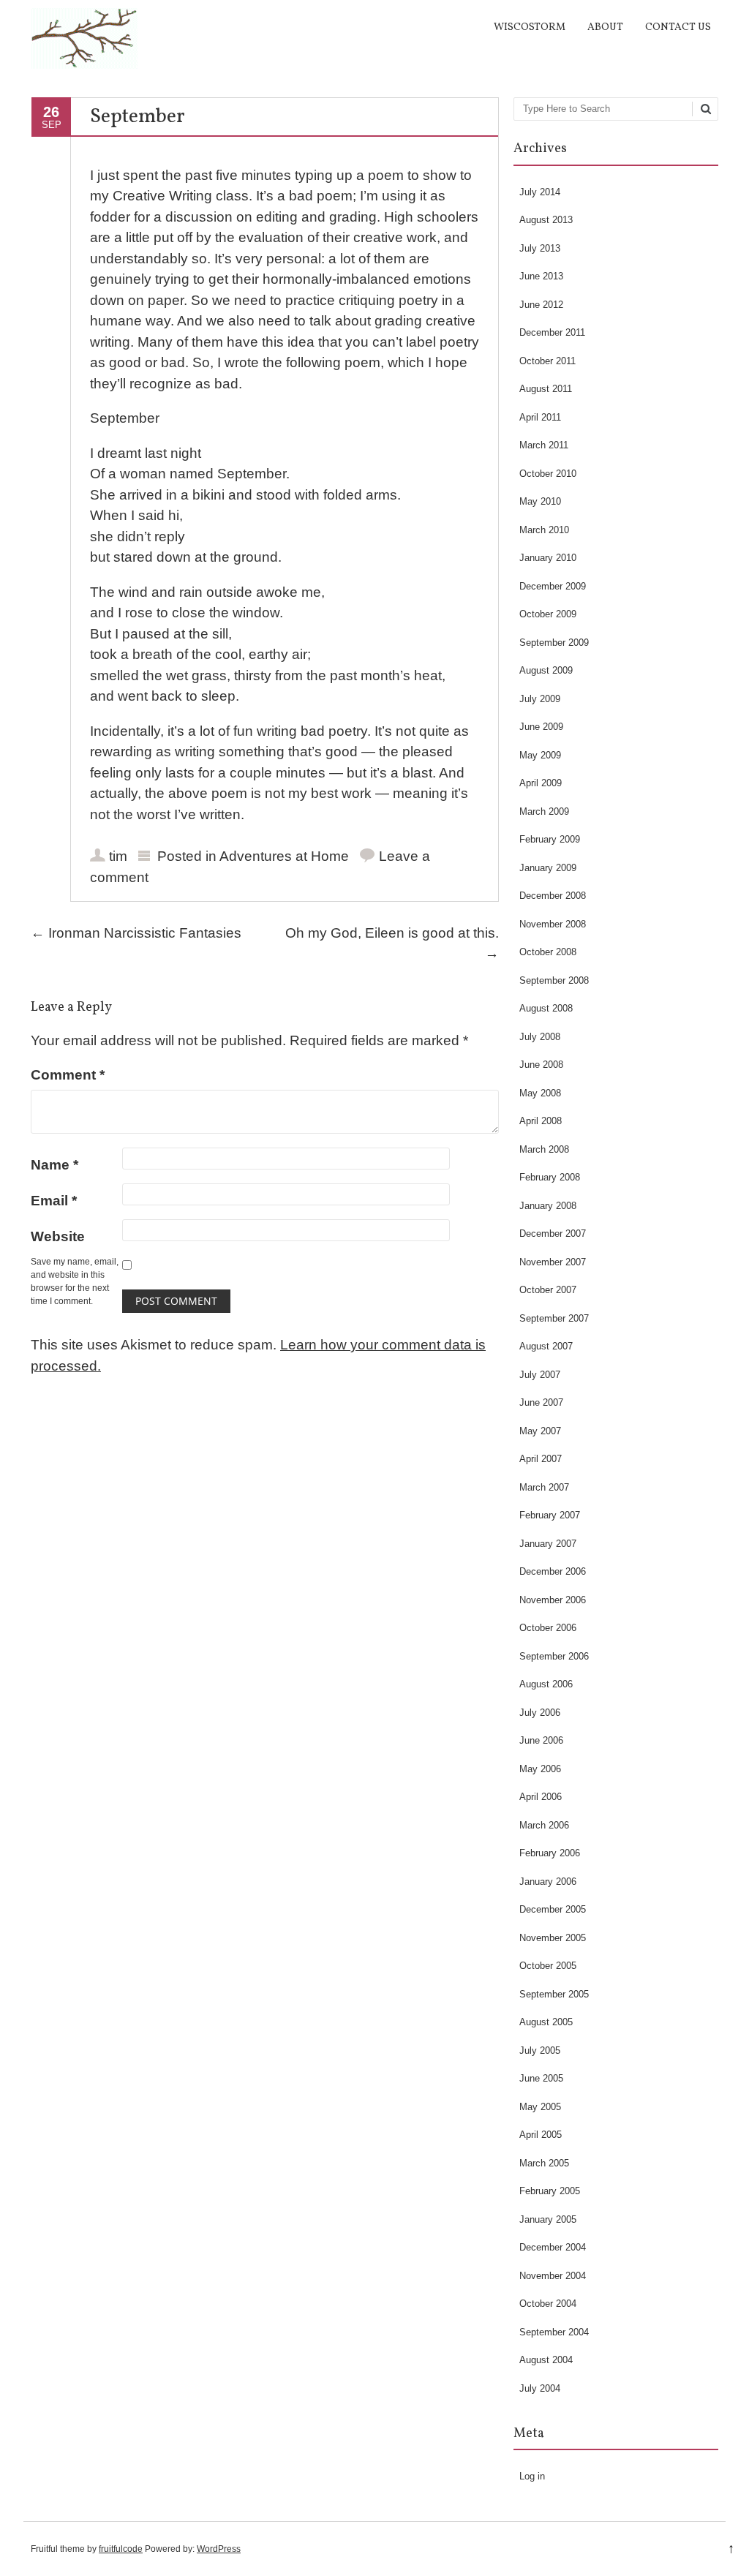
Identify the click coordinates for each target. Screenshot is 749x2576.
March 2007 (544, 1487)
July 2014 (540, 192)
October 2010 (548, 474)
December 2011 (552, 332)
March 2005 (544, 2163)
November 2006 (553, 1600)
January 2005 (548, 2219)
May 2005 (540, 2107)
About (605, 27)
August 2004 (546, 2360)
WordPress (219, 2549)
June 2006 (541, 1740)
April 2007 (541, 1459)
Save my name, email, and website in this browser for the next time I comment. (75, 1281)
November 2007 (553, 1262)
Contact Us (678, 27)
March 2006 (544, 1825)
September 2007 (554, 1318)
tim (118, 856)
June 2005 (541, 2078)
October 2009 (548, 614)
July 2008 (540, 1037)
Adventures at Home (284, 856)
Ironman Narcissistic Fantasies (136, 933)
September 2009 (554, 643)
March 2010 (544, 530)
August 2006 (546, 1684)
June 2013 (541, 276)
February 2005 (550, 2191)
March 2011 (544, 445)
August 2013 (546, 220)
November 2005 (553, 1938)
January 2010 (548, 558)
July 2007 (540, 1375)
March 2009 (544, 811)
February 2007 (550, 1515)
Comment (68, 1075)
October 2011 (547, 361)
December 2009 (553, 586)
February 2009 (550, 839)
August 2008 (546, 1008)
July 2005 (540, 2050)
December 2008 (553, 896)
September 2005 (554, 1994)
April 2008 (541, 1121)
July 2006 (540, 1713)
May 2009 (540, 755)
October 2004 (548, 2304)
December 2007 (553, 1234)
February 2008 (550, 1177)
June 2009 (541, 727)
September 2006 (554, 1656)
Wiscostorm (530, 27)
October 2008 (548, 952)
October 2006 (548, 1628)
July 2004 (540, 2388)
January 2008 (548, 1206)
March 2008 (544, 1149)
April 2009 (541, 783)
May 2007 (540, 1431)
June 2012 (541, 305)
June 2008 (541, 1065)
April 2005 (541, 2135)
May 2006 (540, 1769)
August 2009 (546, 670)
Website (58, 1236)
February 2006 (550, 1853)
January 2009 (548, 868)
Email (54, 1201)
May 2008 (540, 1093)
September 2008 (554, 980)
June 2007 (541, 1402)
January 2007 (548, 1544)
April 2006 (541, 1797)
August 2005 (546, 2022)
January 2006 (548, 1882)
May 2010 (540, 501)
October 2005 (548, 1966)
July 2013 (540, 248)
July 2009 (540, 699)
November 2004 (553, 2276)
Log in (532, 2476)
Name (54, 1165)
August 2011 (546, 389)
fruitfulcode (121, 2549)
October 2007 (548, 1290)
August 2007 (546, 1346)
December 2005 (553, 1909)
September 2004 (554, 2332)
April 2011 (540, 417)
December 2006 (553, 1571)
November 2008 (553, 924)
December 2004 (553, 2247)
